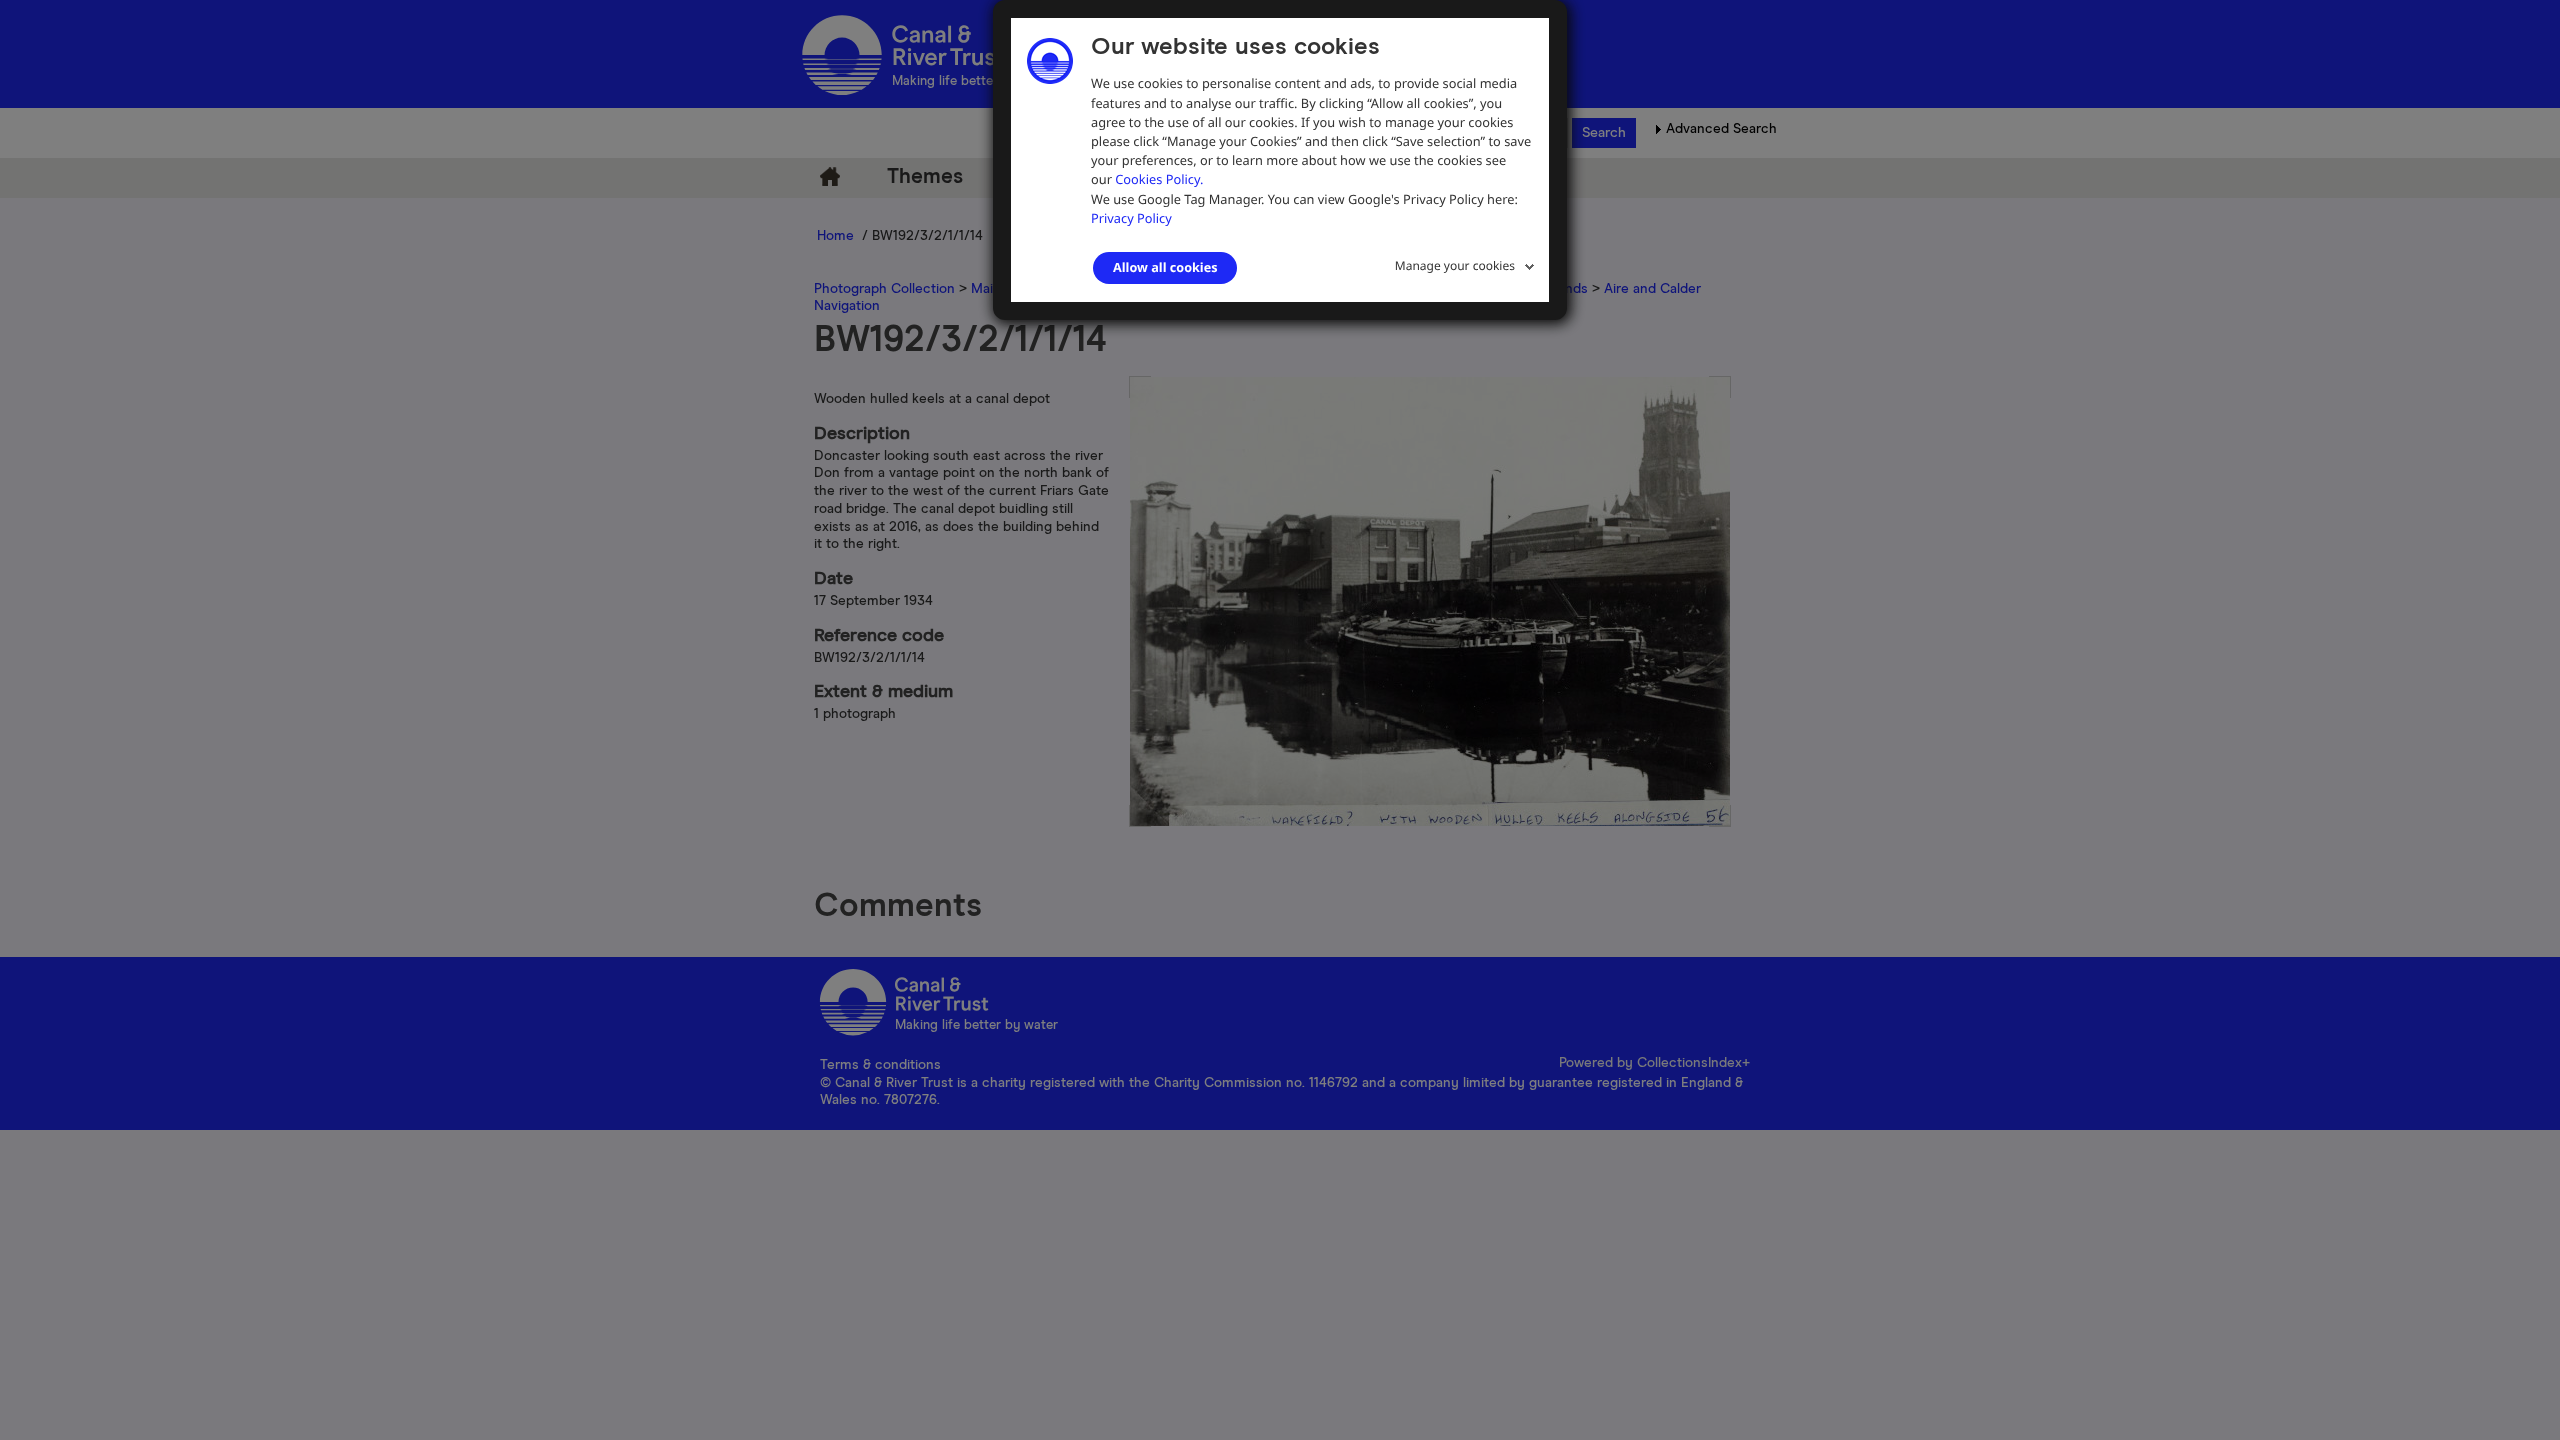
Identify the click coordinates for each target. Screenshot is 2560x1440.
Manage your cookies (1455, 265)
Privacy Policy (1131, 218)
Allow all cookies (1165, 267)
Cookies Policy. (1159, 179)
